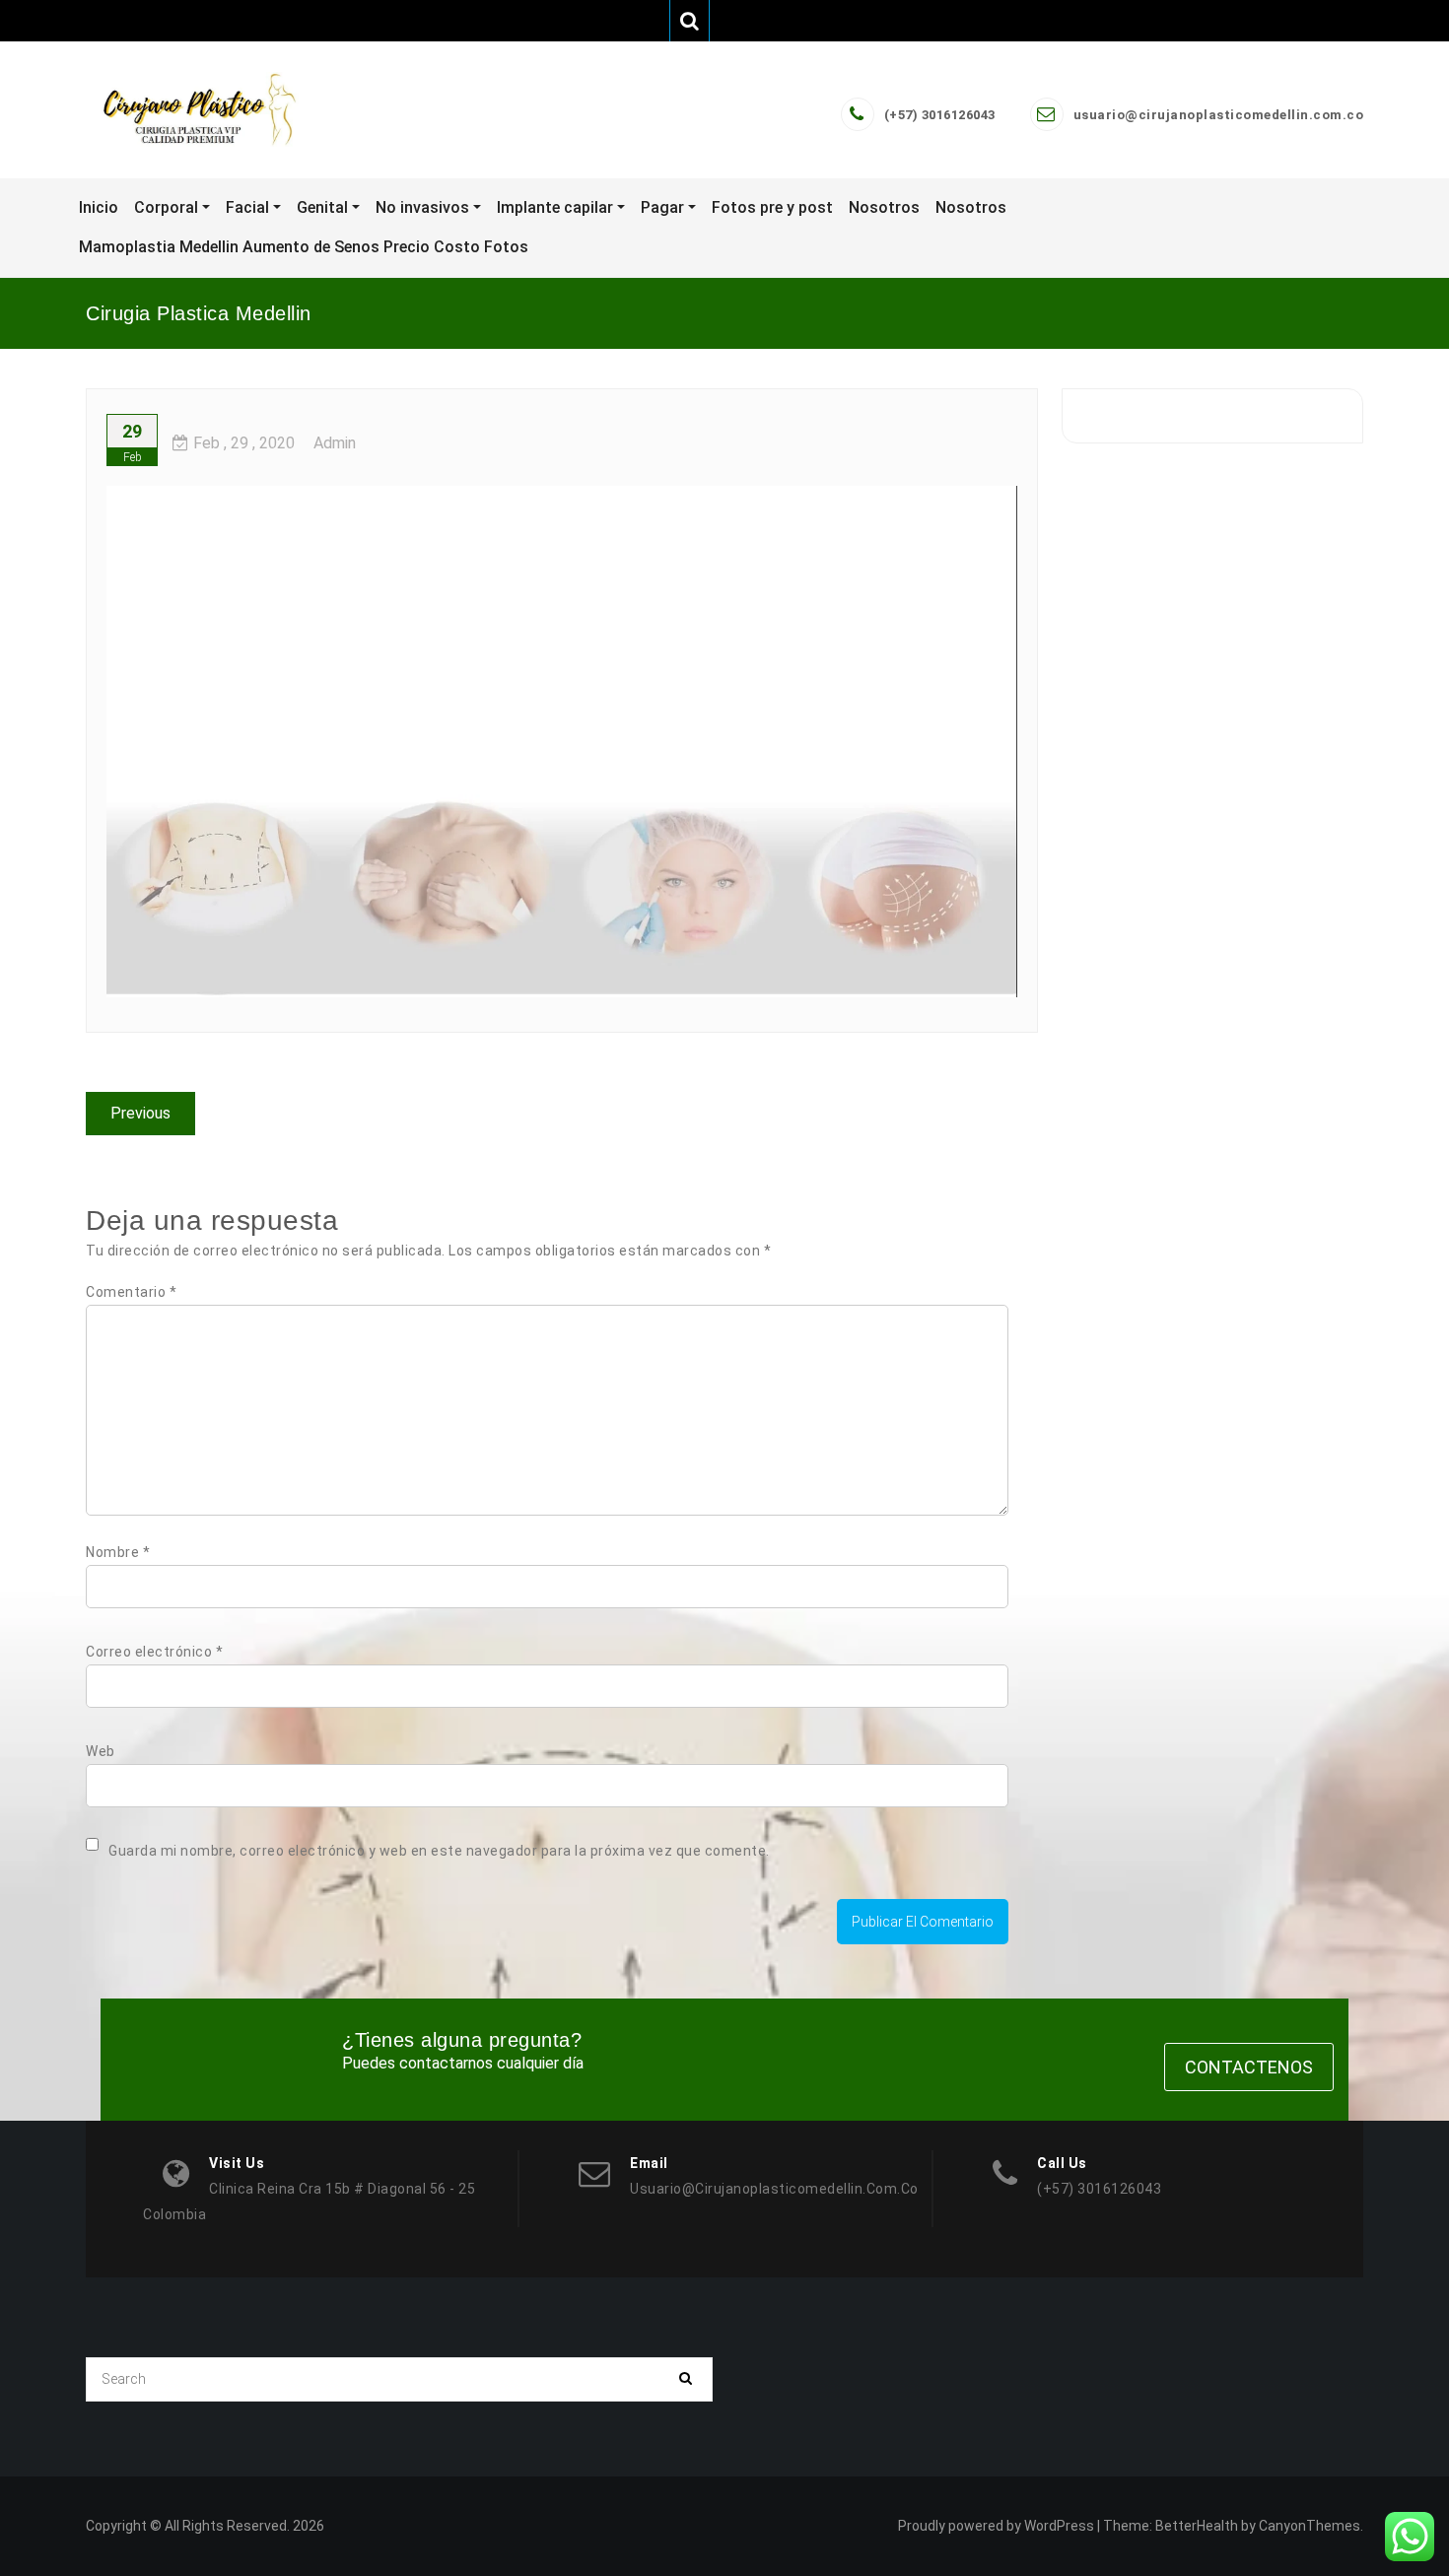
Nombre (118, 1552)
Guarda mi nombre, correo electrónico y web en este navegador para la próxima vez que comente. (439, 1851)
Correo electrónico (154, 1652)
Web (101, 1751)
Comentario (131, 1292)
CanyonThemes (1310, 2526)
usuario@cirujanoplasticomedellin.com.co (1219, 115)
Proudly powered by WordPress (996, 2526)
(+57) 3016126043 (940, 115)
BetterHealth (1197, 2526)
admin (335, 443)
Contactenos (1249, 2067)
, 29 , (244, 443)
